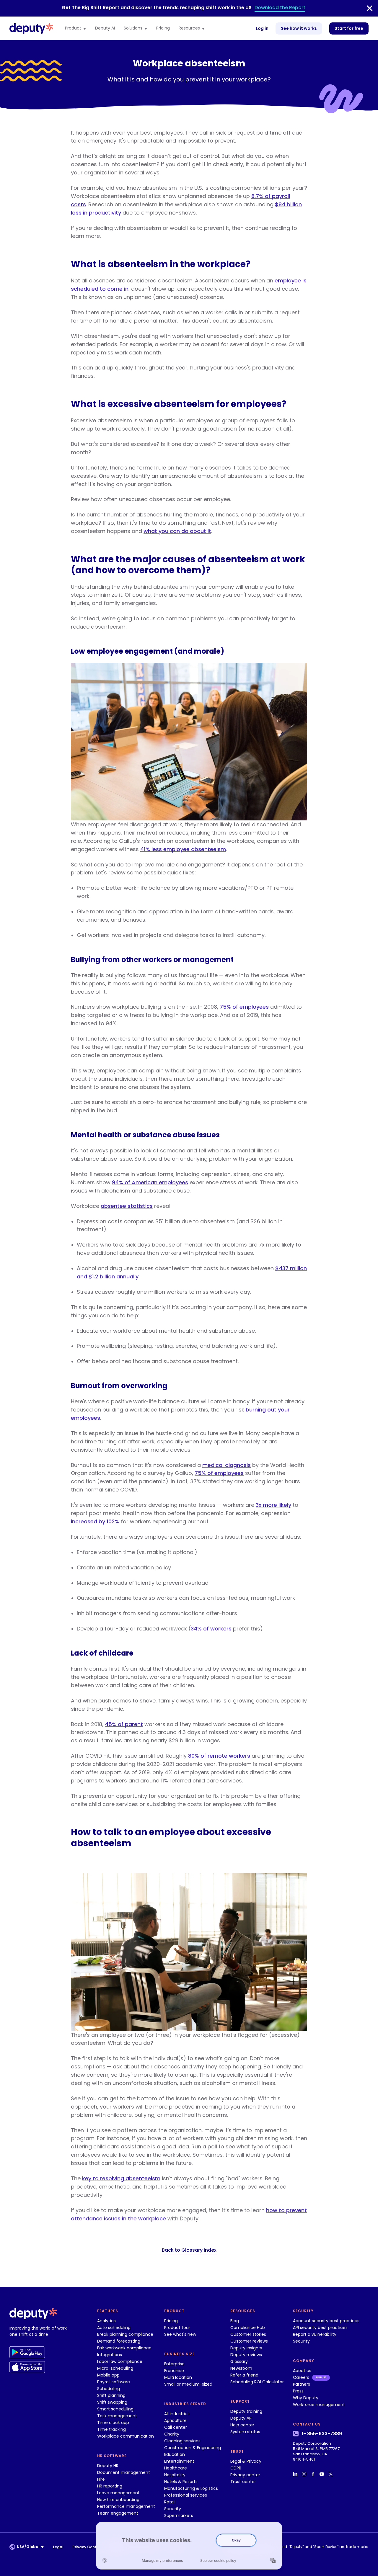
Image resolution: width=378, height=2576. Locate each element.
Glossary (239, 2361)
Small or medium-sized (188, 2384)
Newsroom (241, 2368)
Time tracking (111, 2429)
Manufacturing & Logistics (191, 2488)
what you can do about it (177, 531)
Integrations (110, 2355)
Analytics (106, 2321)
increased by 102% (95, 1521)
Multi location (178, 2377)
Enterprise (174, 2364)
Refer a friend (244, 2375)
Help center (242, 2425)
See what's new (180, 2334)
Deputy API (241, 2418)
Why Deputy (306, 2398)
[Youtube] (322, 2474)
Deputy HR (108, 2466)
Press (298, 2391)
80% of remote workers (219, 1756)
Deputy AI (105, 28)
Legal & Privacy (246, 2461)
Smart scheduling (115, 2409)
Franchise (174, 2371)
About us (302, 2371)
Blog (235, 2321)
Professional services (186, 2495)
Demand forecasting (119, 2341)
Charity (172, 2434)
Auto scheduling (114, 2328)
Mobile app (108, 2375)
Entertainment (179, 2461)
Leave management (118, 2493)
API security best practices (320, 2328)
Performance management (126, 2506)
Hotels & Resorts (181, 2482)
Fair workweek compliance (124, 2348)
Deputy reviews (246, 2355)
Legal (58, 2547)
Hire (101, 2479)
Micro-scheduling (115, 2368)
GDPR (236, 2468)
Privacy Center (86, 2547)
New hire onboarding (118, 2500)
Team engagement (118, 2513)
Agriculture (175, 2420)
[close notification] (370, 8)
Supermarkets (179, 2516)
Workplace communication (126, 2436)
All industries (177, 2414)
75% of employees (244, 1007)
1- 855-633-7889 (322, 2434)
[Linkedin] (296, 2474)
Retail (170, 2502)
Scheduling (109, 2389)
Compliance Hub (248, 2328)
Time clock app (113, 2423)
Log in (262, 28)
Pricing (163, 28)
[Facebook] (314, 2474)
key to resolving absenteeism (121, 2178)
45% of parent (124, 1724)
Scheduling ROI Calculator (257, 2382)
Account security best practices (326, 2321)
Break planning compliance (125, 2334)
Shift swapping (112, 2402)
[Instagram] (305, 2474)
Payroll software (114, 2382)
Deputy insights (246, 2348)
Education (175, 2454)
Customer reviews (249, 2341)
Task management (117, 2416)
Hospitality (175, 2475)
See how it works (299, 28)
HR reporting (110, 2486)
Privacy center (245, 2475)
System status (245, 2432)
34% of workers (211, 1629)
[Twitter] (331, 2474)
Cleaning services (182, 2441)
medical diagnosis (227, 1465)
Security (173, 2509)
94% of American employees (150, 1182)
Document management (124, 2472)
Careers (301, 2377)
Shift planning (111, 2395)
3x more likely (273, 1505)
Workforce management (319, 2405)
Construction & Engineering (193, 2448)
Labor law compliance (120, 2361)
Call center (176, 2427)
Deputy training (246, 2411)
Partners (302, 2384)
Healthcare (176, 2468)
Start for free (349, 28)
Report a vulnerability (315, 2334)
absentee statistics (127, 1206)
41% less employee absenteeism (183, 849)
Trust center (243, 2482)
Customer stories (248, 2334)
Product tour (177, 2328)
